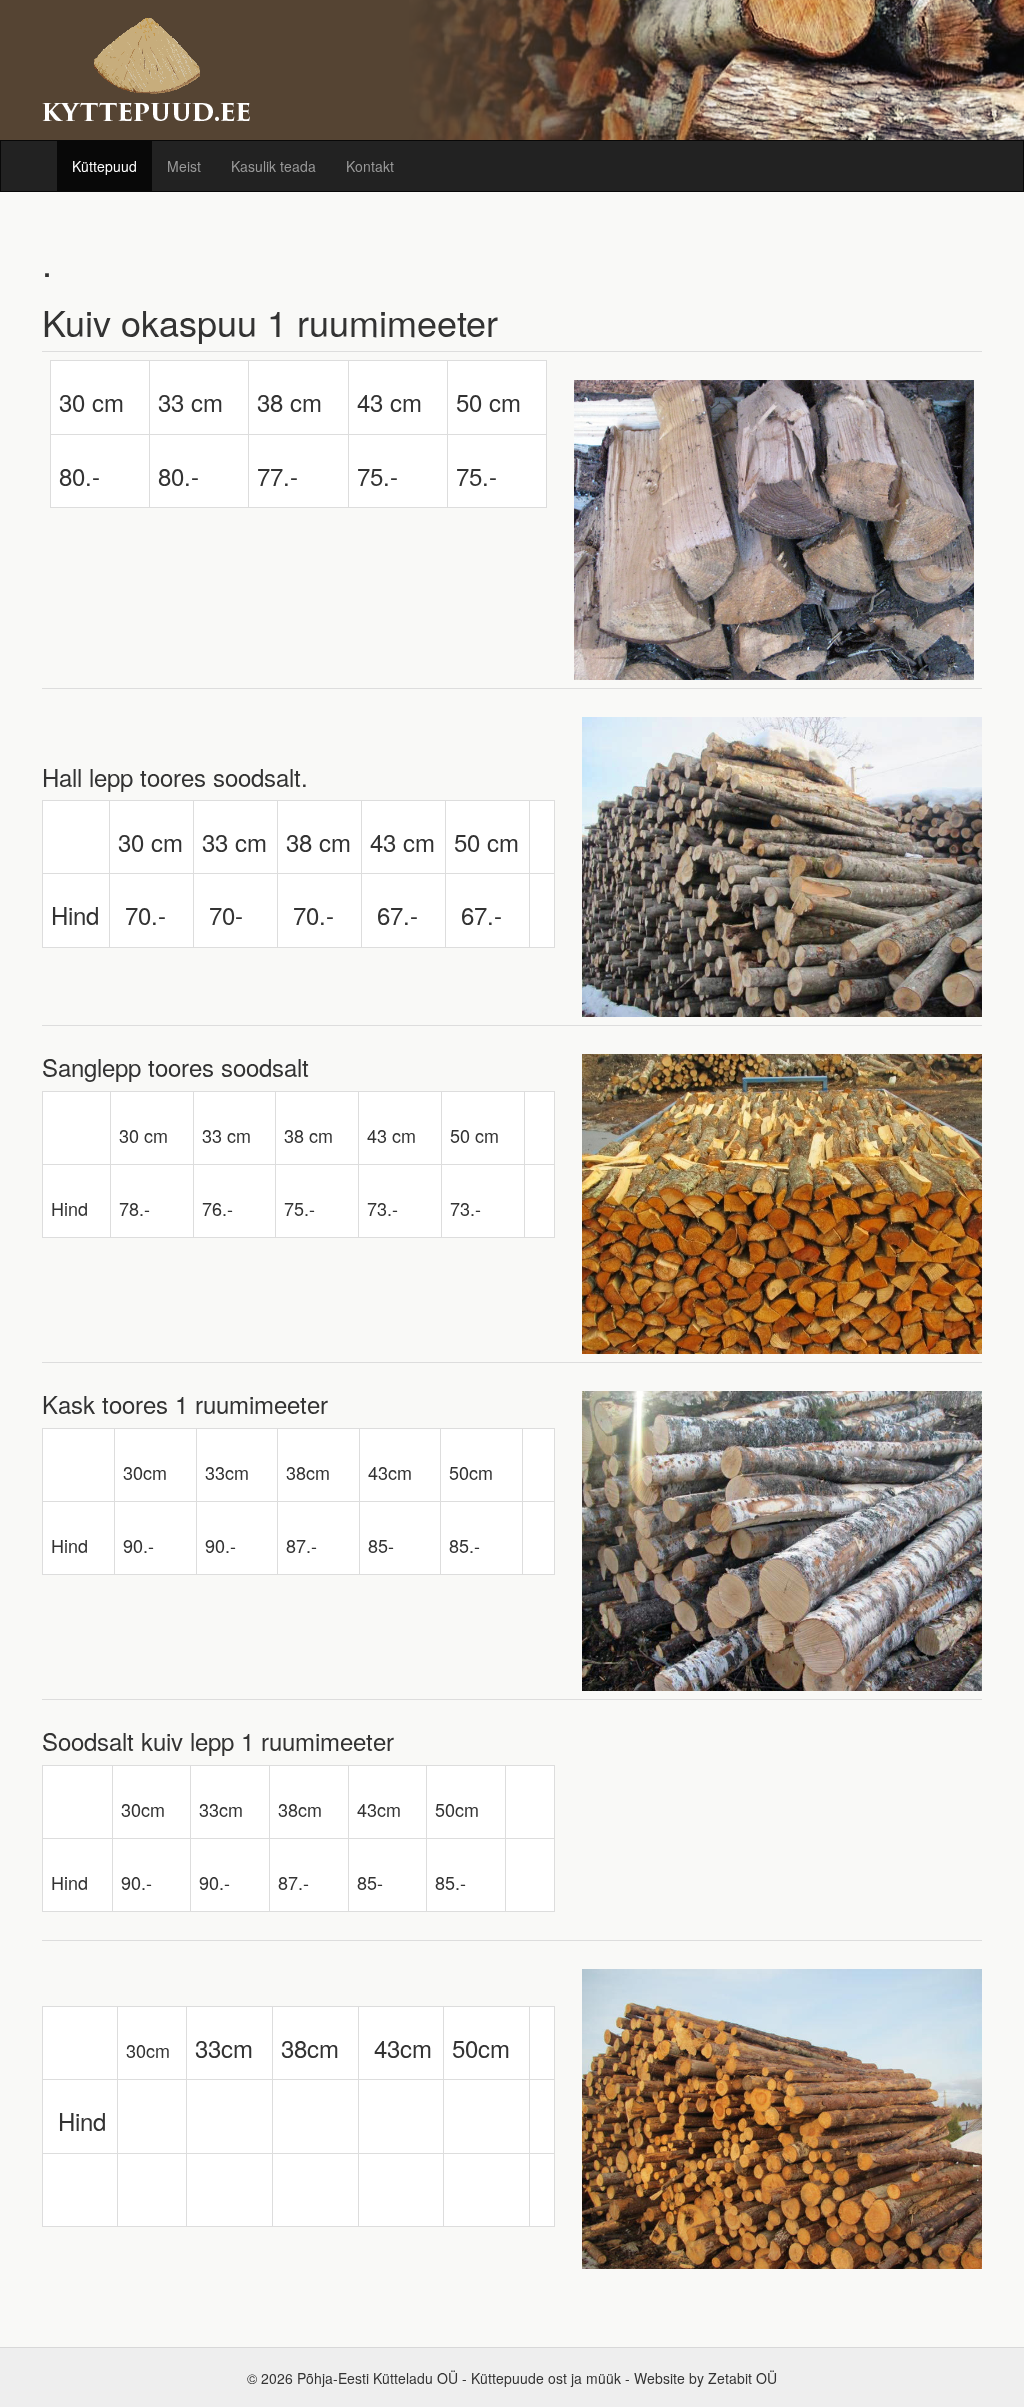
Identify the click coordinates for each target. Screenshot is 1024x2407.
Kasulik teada (273, 166)
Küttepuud (104, 166)
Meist (184, 166)
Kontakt (370, 166)
